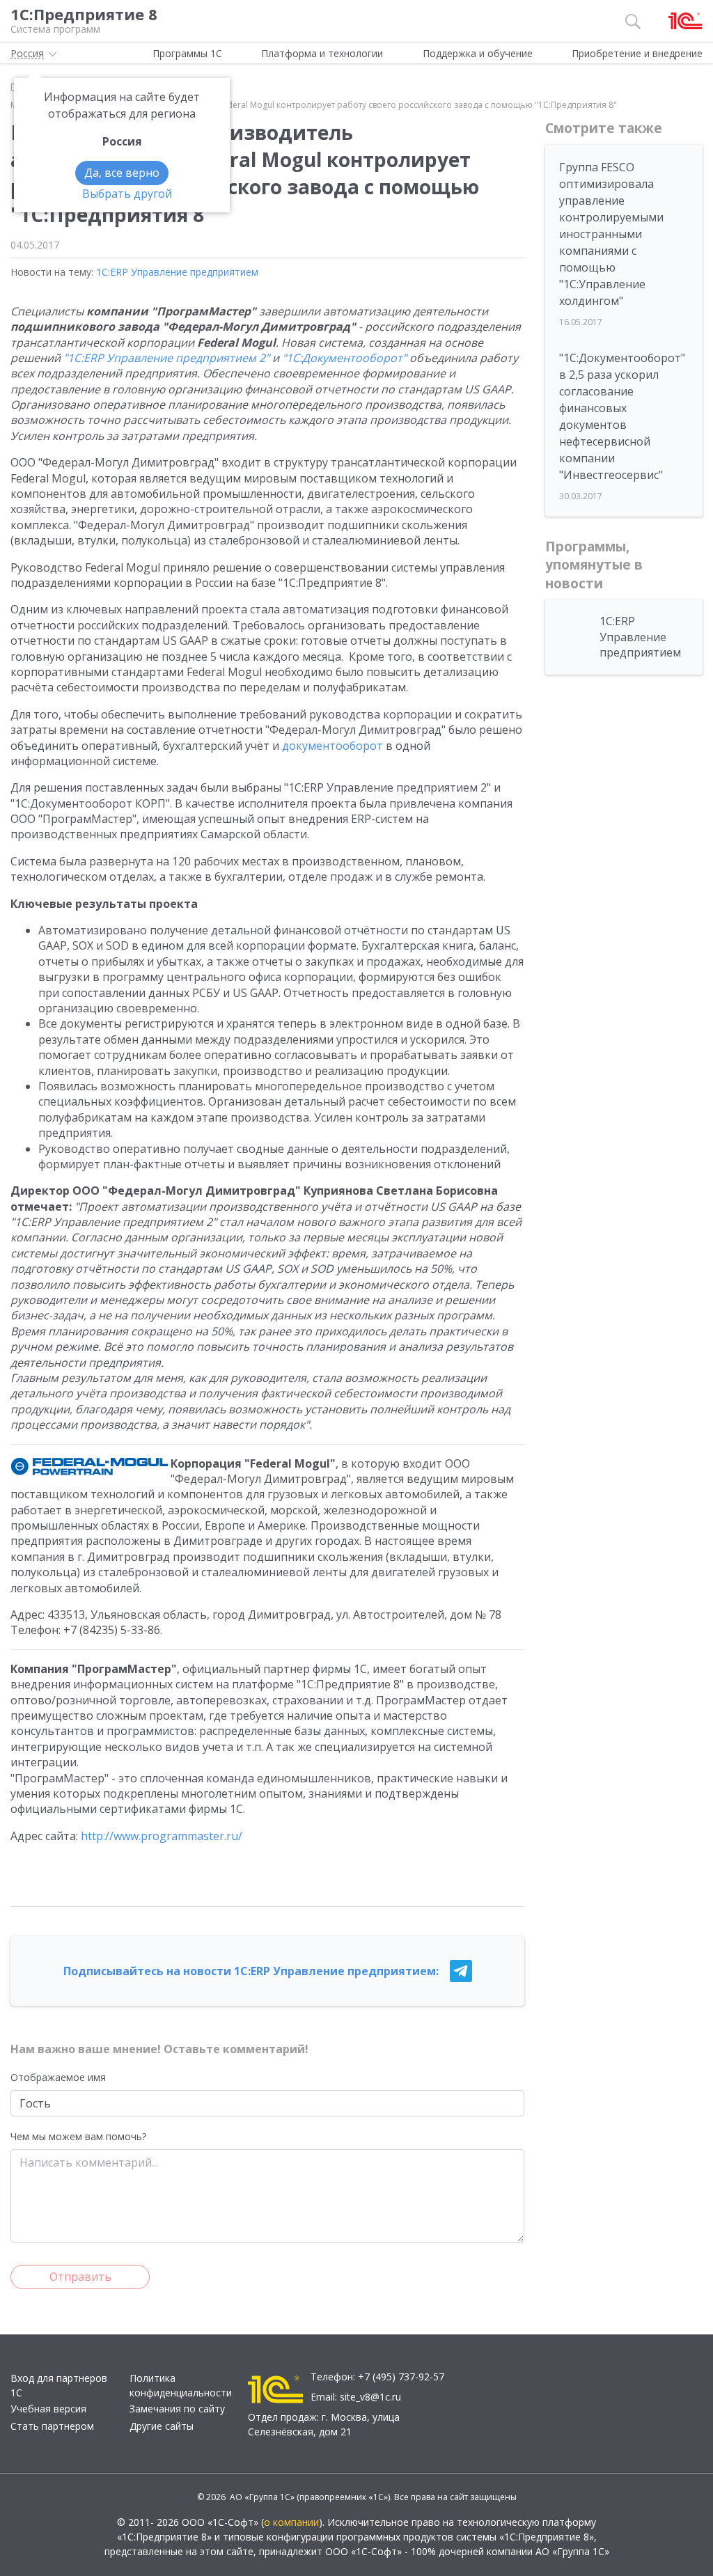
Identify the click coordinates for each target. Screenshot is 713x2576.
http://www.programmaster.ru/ (162, 1836)
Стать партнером (52, 2426)
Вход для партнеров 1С (59, 2385)
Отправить (80, 2277)
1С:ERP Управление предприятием (177, 272)
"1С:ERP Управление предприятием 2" (166, 358)
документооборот (332, 746)
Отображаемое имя (58, 2077)
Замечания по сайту (177, 2409)
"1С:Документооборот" (344, 358)
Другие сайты (162, 2426)
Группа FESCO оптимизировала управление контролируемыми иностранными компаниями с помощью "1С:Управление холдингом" (611, 234)
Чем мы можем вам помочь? (78, 2136)
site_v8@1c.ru (370, 2397)
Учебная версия (48, 2409)
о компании (291, 2522)
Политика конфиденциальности (181, 2385)
